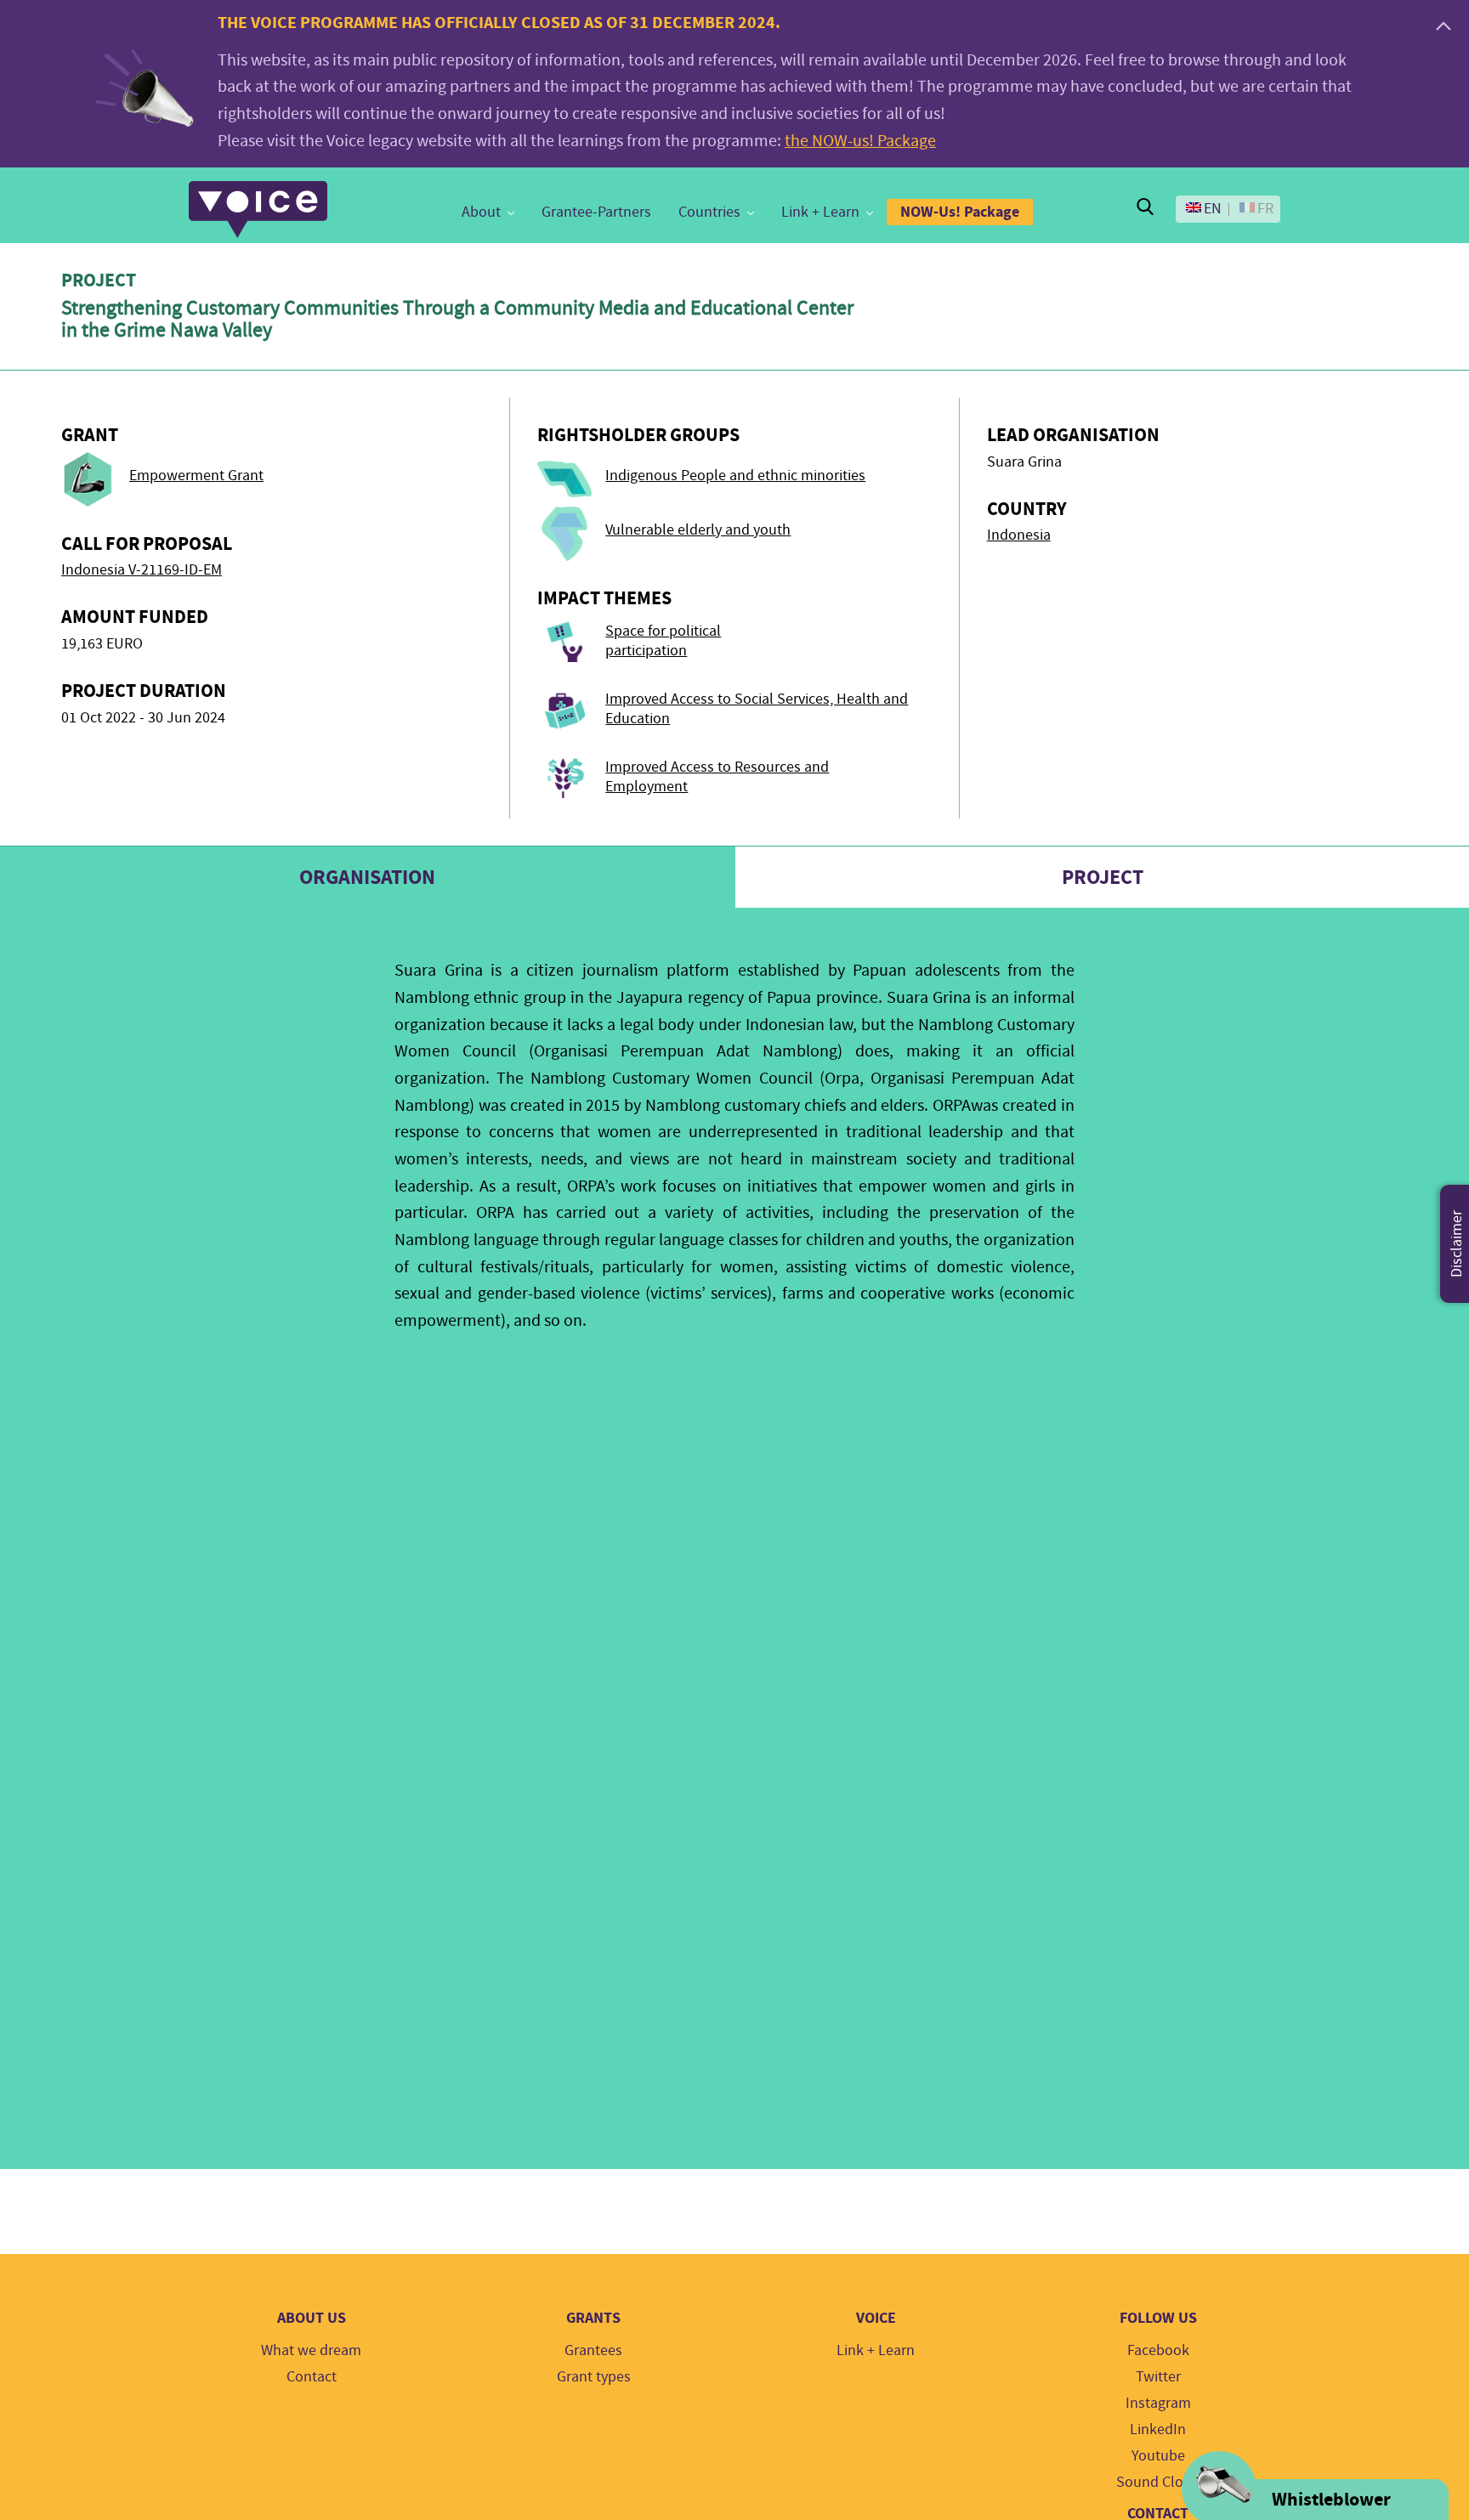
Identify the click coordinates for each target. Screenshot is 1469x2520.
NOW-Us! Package (960, 212)
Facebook (1158, 2350)
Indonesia (1019, 535)
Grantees (593, 2350)
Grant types (594, 2377)
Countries (709, 212)
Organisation (367, 877)
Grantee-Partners (596, 212)
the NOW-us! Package (860, 141)
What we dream (311, 2350)
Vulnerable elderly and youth (698, 530)
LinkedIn (1158, 2429)
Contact (312, 2377)
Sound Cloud (1158, 2482)
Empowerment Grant (196, 476)
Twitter (1158, 2377)
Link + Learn (820, 212)
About (481, 212)
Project (1103, 877)
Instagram (1158, 2403)
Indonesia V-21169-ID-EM (142, 570)
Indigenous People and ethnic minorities (735, 476)
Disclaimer (1457, 1244)
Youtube (1158, 2456)
